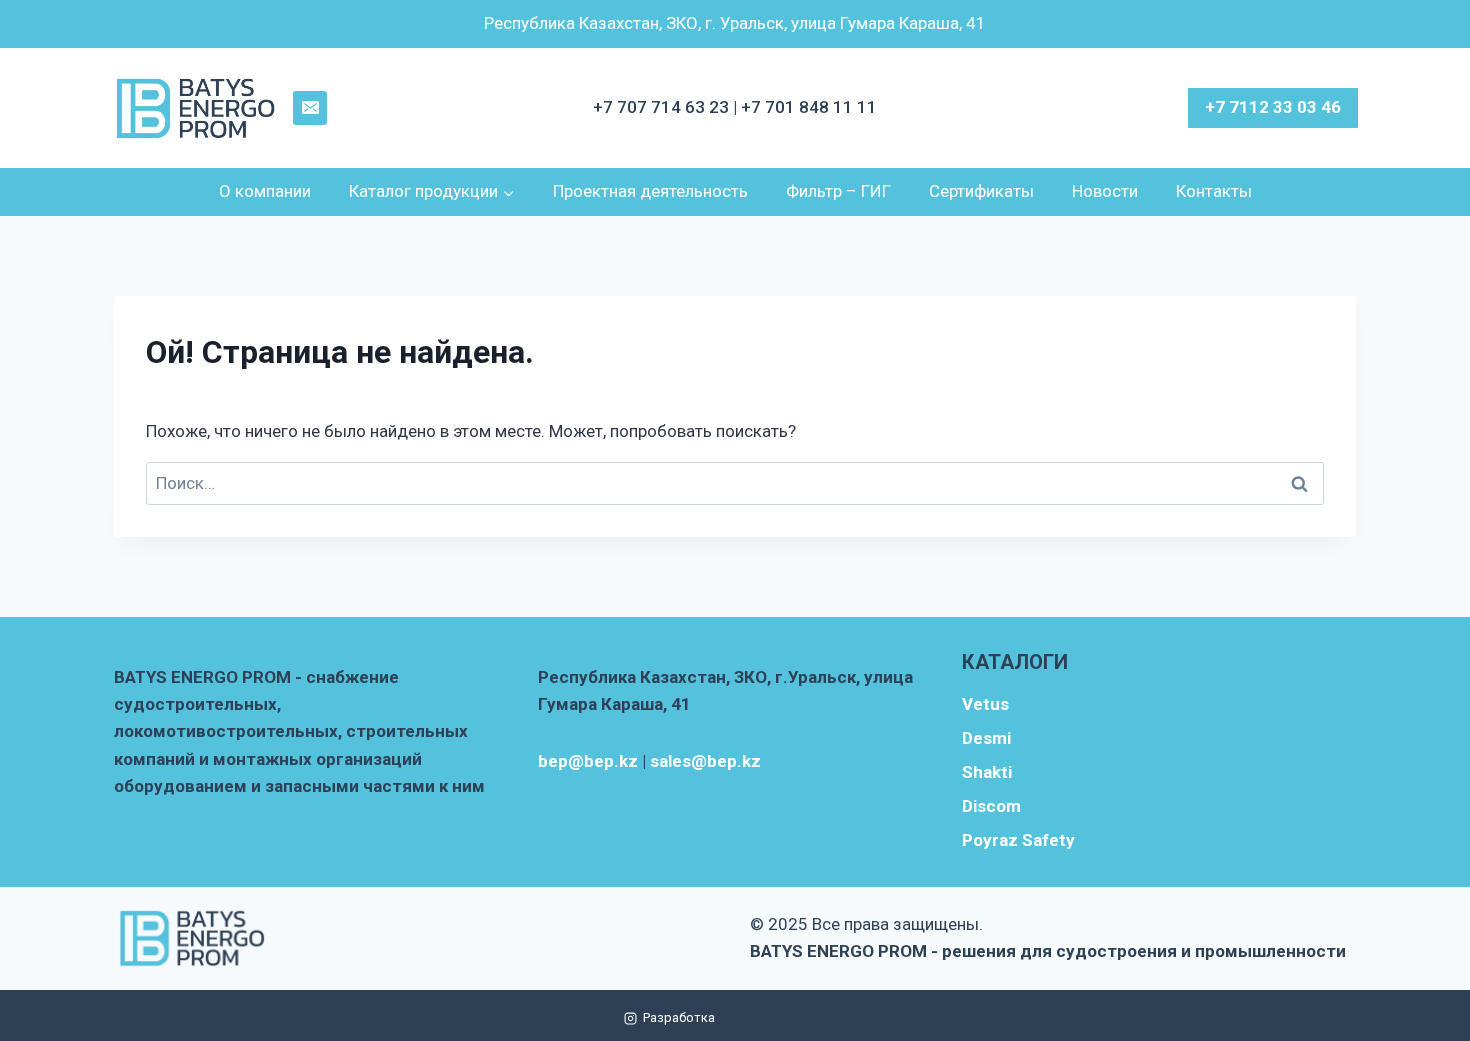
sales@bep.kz (705, 761)
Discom (991, 806)
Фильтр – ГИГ (838, 191)
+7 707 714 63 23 (663, 107)
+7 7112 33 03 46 (1273, 107)
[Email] (310, 108)
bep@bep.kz (588, 761)
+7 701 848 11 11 (809, 107)
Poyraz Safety (1018, 840)
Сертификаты (981, 191)
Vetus (985, 704)
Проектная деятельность (650, 191)
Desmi (986, 738)
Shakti (987, 772)
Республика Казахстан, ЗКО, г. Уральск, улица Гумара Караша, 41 (735, 23)
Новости (1105, 191)
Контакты (1214, 191)
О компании (265, 191)
